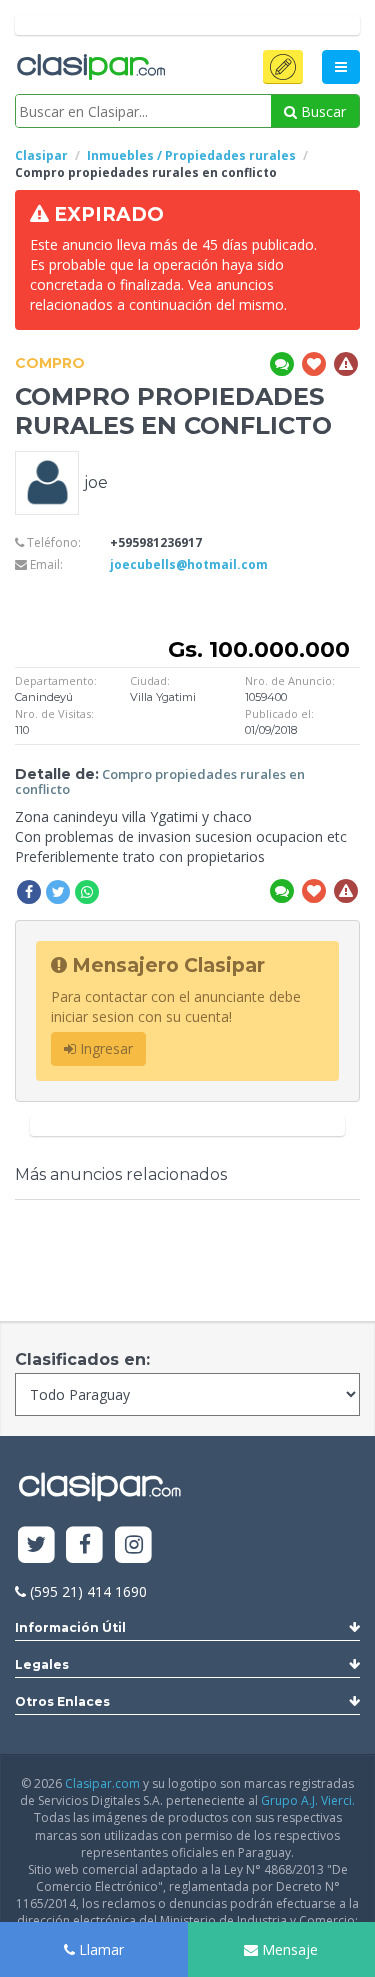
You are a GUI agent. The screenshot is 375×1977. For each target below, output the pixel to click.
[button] (283, 67)
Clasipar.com (102, 1783)
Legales (42, 1664)
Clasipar (41, 155)
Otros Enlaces (62, 1701)
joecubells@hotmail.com (189, 564)
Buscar (321, 111)
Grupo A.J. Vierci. (308, 1800)
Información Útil (70, 1627)
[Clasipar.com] (90, 68)
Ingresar (104, 1048)
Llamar (99, 1949)
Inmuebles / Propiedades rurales (191, 155)
